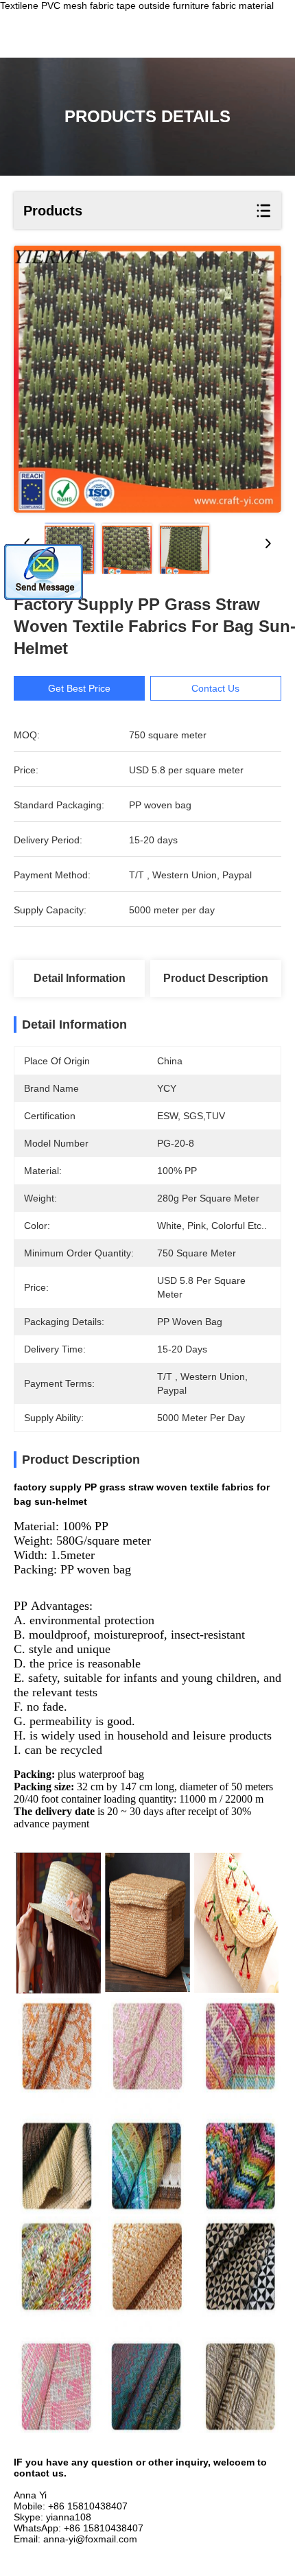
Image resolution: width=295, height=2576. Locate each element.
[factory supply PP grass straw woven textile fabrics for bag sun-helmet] (147, 379)
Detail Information (80, 978)
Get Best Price (79, 688)
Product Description (216, 978)
